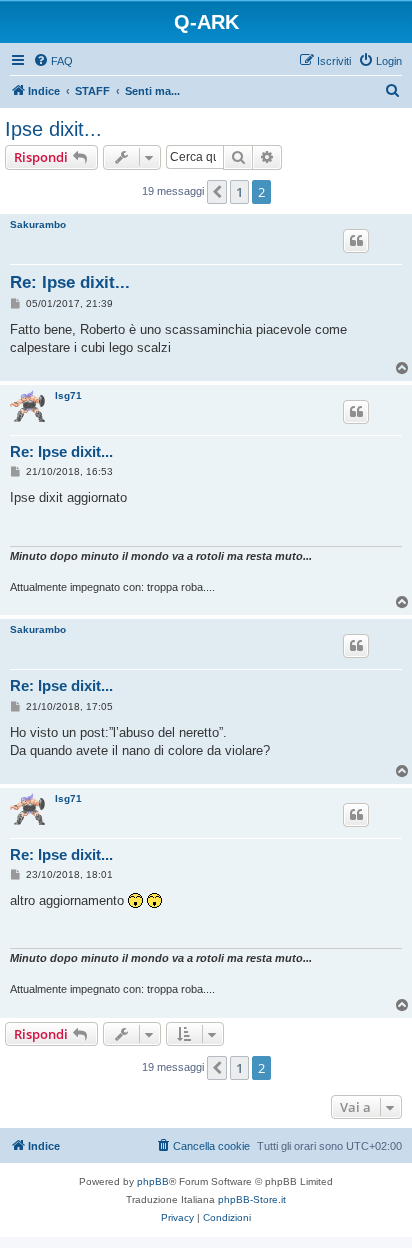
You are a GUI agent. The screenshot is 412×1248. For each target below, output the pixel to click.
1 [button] (239, 192)
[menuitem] (53, 61)
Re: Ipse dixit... (70, 282)
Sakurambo (38, 224)
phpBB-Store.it (252, 1199)
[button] (217, 192)
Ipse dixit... (53, 129)
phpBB (153, 1181)
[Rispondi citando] (356, 241)
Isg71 (68, 395)
